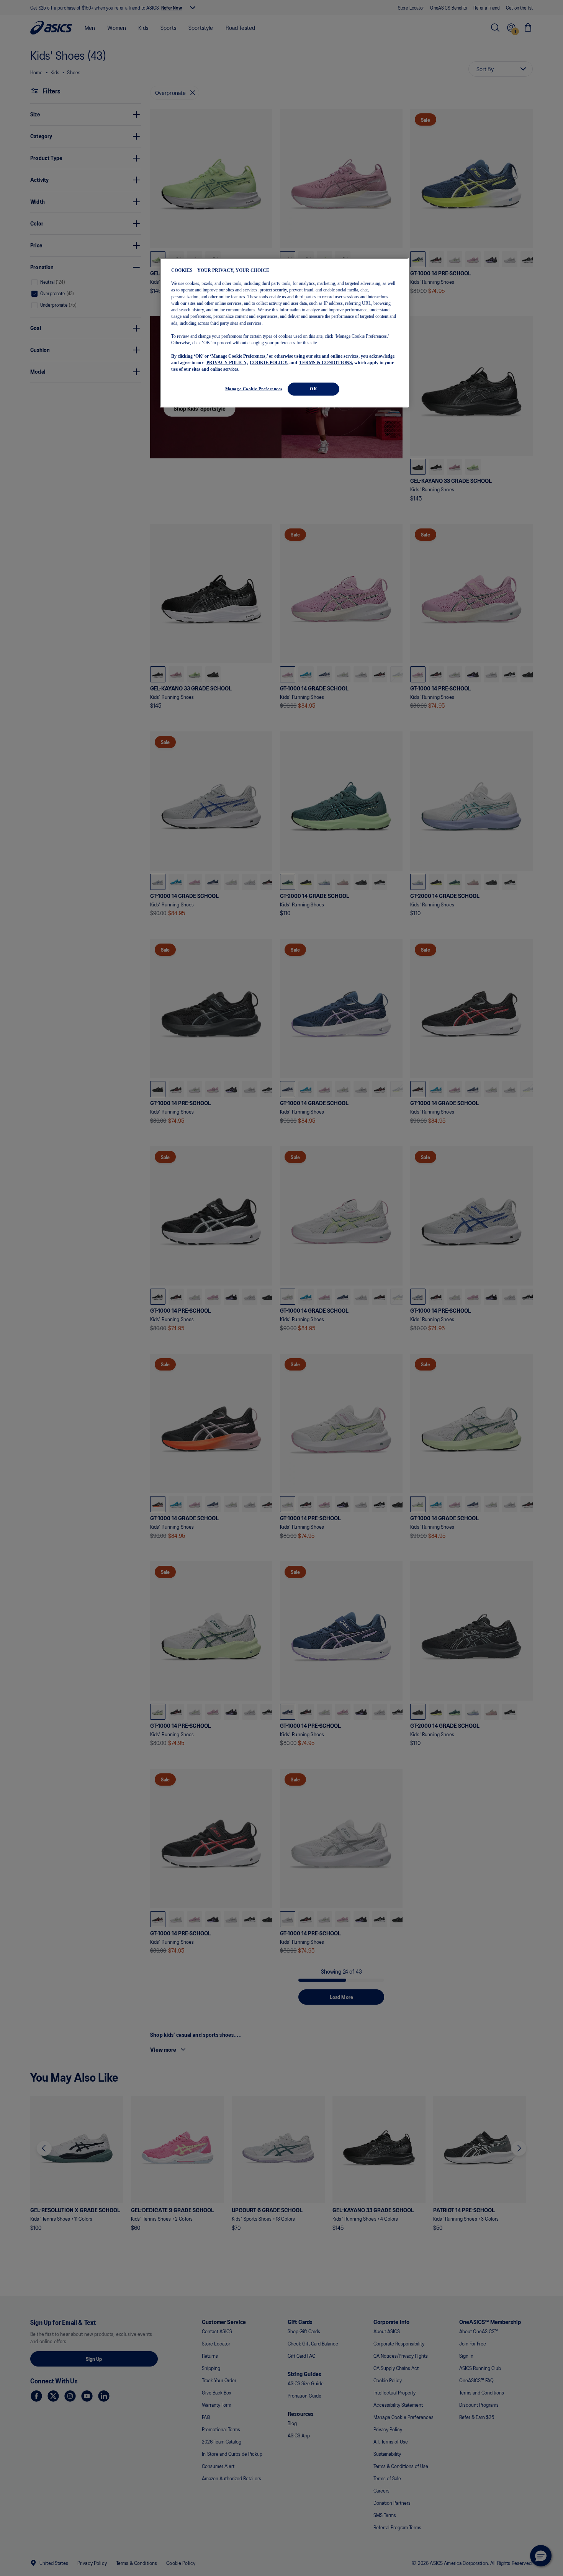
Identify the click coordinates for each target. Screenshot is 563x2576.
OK (313, 389)
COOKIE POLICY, (269, 363)
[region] (284, 333)
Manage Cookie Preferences (254, 389)
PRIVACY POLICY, (227, 363)
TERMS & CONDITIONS (326, 363)
